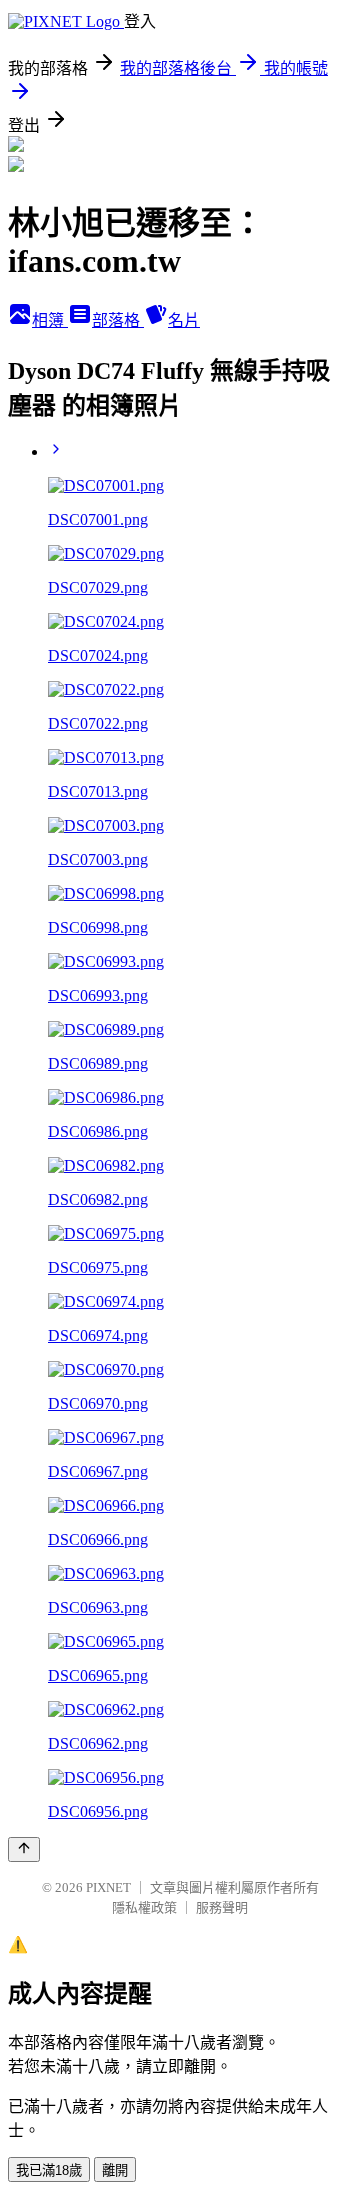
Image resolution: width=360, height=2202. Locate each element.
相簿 (50, 320)
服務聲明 (222, 1907)
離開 (115, 2170)
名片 (184, 320)
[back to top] (24, 1849)
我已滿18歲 (49, 2170)
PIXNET (108, 1887)
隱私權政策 (144, 1907)
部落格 (118, 320)
